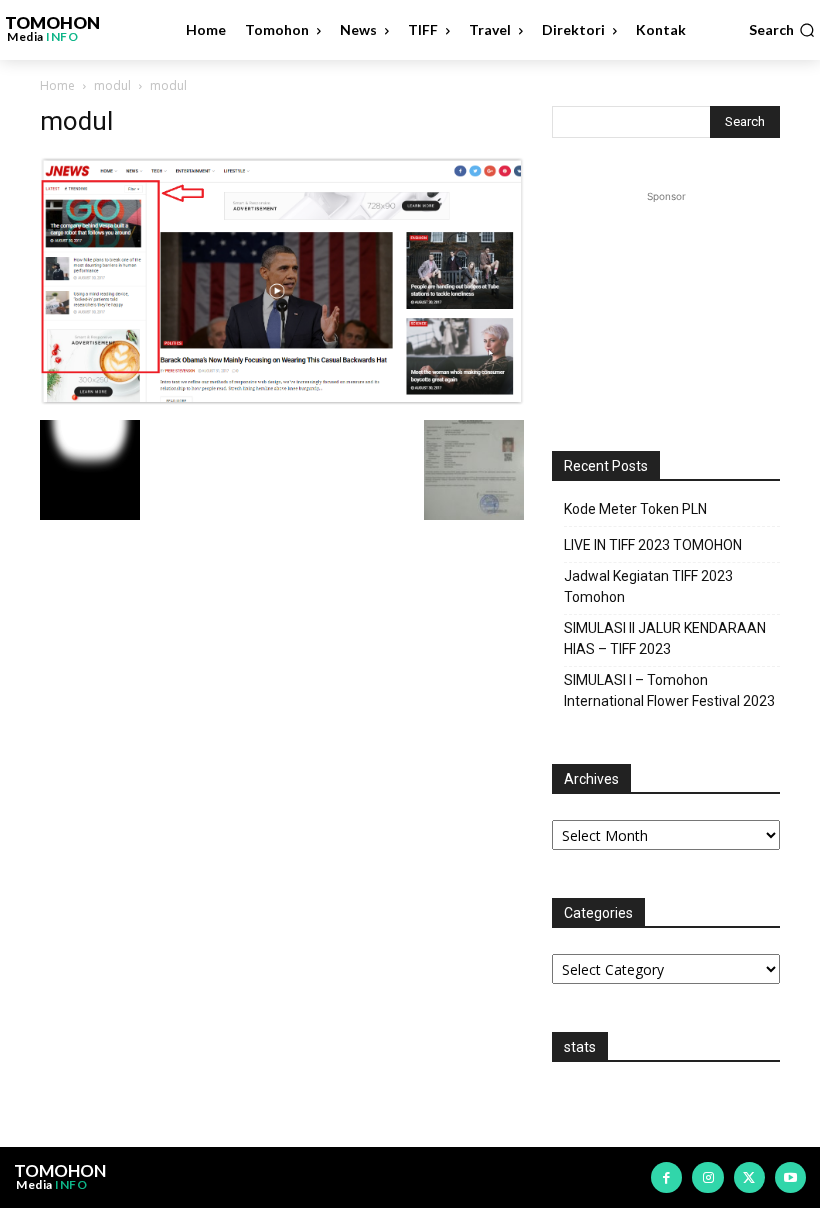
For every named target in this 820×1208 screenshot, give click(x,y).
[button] (782, 30)
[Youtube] (790, 1177)
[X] (749, 1177)
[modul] (282, 399)
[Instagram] (707, 1177)
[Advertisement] (666, 307)
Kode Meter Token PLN (635, 509)
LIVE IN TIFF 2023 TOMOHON (653, 545)
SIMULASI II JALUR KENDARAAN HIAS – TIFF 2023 (665, 638)
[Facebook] (666, 1177)
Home (57, 85)
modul (112, 85)
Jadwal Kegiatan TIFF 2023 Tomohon (648, 586)
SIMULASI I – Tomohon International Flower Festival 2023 (669, 690)
